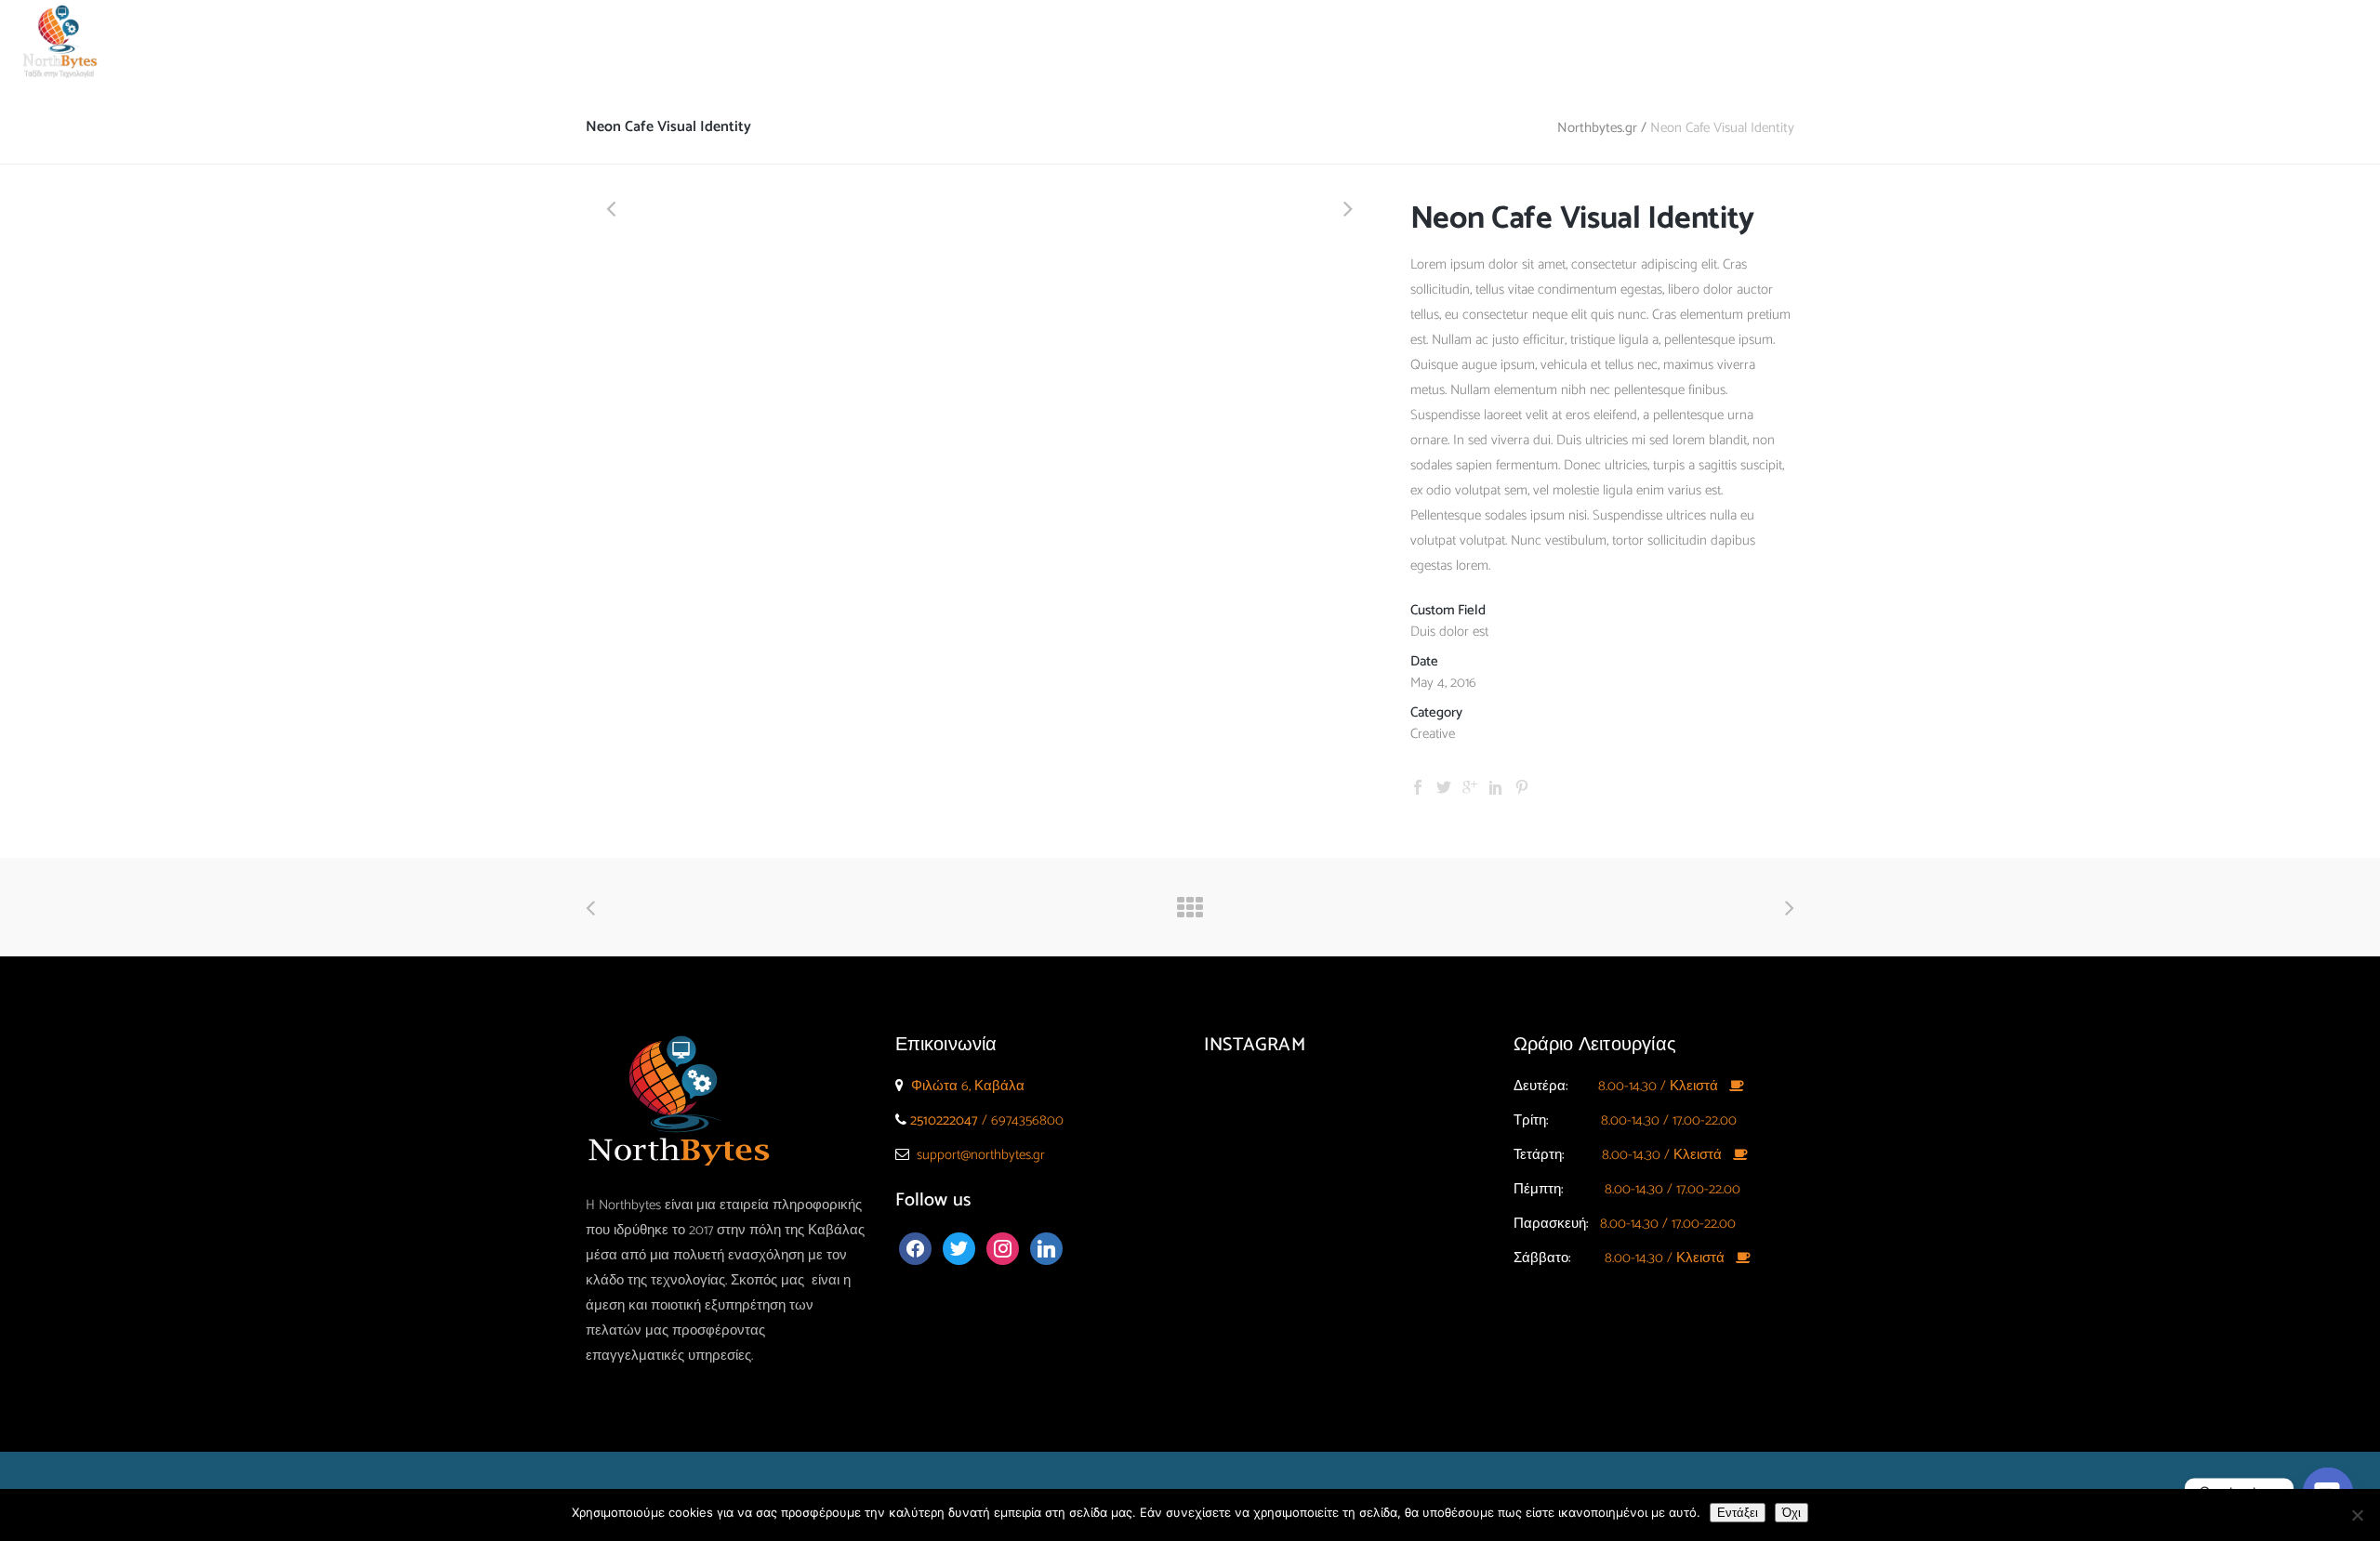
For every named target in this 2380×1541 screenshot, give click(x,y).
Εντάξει (1738, 1513)
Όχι (1792, 1513)
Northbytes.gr (1597, 128)
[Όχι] (2357, 1515)
